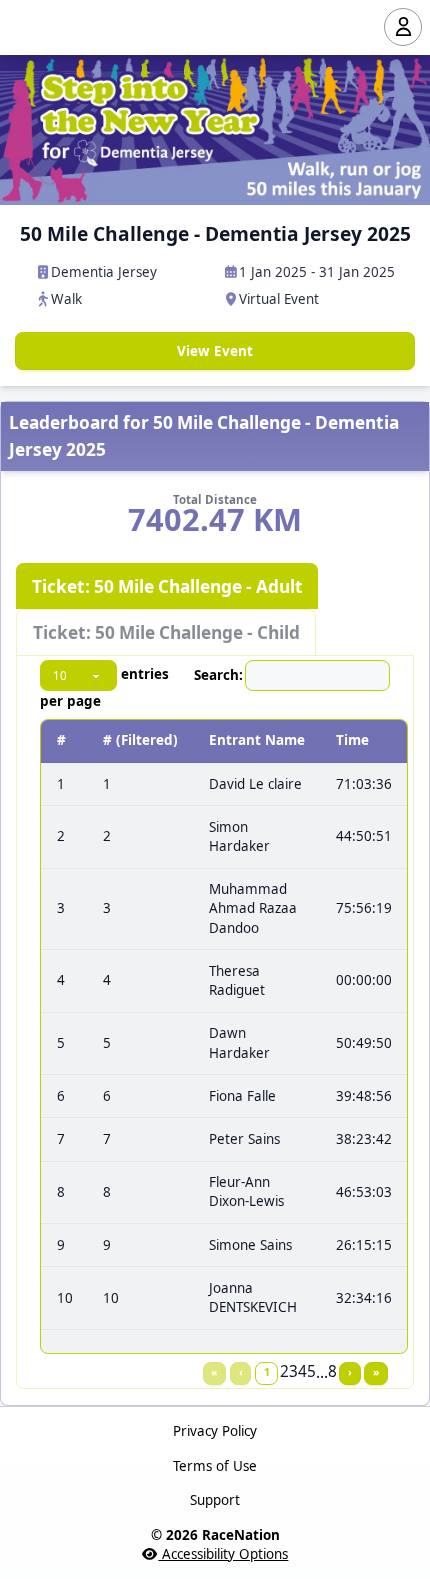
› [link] (350, 1372)
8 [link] (332, 1371)
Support (215, 1500)
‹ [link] (241, 1372)
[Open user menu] (403, 27)
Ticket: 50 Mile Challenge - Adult (167, 586)
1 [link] (267, 1372)
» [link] (376, 1372)
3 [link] (293, 1371)
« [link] (214, 1372)
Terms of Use (215, 1466)
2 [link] (284, 1371)
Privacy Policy (215, 1431)
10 (65, 1298)
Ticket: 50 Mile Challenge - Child (166, 632)
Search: (218, 675)
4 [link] (302, 1371)
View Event (215, 351)
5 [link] (311, 1371)
